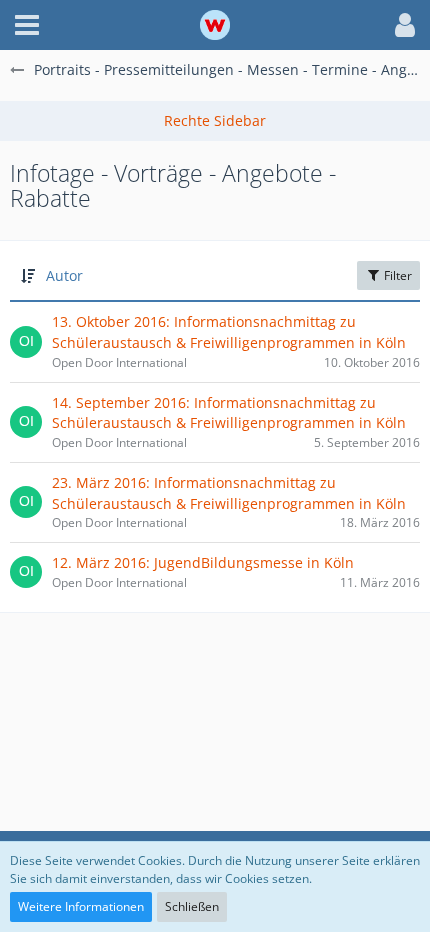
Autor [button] (64, 275)
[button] (27, 25)
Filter (396, 275)
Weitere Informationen (81, 906)
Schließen (192, 906)
